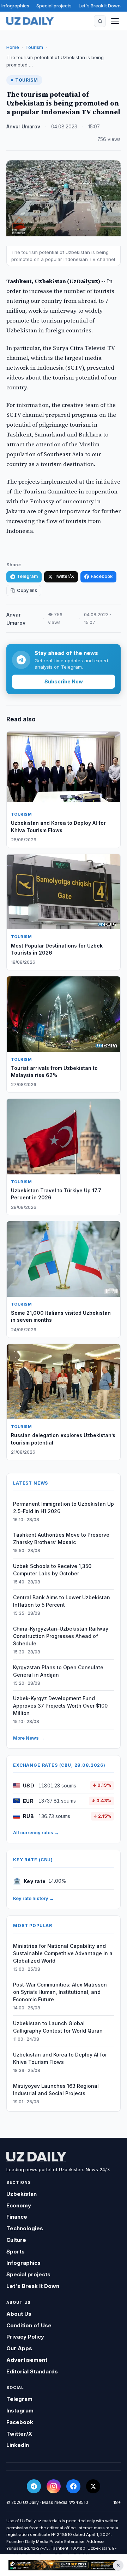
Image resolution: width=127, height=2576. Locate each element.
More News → (29, 1738)
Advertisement (27, 2360)
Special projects (54, 6)
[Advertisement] (64, 2565)
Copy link (27, 590)
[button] (100, 21)
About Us (19, 2314)
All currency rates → (36, 1832)
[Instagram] (54, 2486)
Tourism (34, 47)
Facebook (102, 576)
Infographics (15, 6)
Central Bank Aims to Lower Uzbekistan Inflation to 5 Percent (62, 1601)
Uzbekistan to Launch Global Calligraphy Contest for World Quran (58, 2027)
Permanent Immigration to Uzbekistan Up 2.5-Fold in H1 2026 (64, 1507)
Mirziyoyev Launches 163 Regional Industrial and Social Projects (56, 2090)
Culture (16, 2240)
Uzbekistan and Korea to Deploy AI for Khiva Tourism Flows (60, 2058)
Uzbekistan (22, 2194)
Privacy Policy (25, 2337)
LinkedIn (18, 2445)
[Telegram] (34, 2486)
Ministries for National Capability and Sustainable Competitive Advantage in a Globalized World (63, 1953)
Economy (19, 2205)
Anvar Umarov (23, 127)
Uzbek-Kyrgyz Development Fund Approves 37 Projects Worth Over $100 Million (60, 1706)
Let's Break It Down (100, 6)
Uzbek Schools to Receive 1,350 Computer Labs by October (52, 1570)
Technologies (25, 2228)
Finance (17, 2217)
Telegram (27, 576)
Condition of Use (29, 2325)
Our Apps (19, 2348)
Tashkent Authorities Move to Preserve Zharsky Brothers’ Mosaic (61, 1538)
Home (13, 47)
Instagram (20, 2411)
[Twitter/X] (93, 2486)
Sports (16, 2252)
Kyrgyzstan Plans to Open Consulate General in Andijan (58, 1671)
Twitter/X (64, 576)
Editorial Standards (32, 2371)
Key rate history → (34, 1898)
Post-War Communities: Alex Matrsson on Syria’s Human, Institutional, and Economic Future (60, 1992)
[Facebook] (73, 2486)
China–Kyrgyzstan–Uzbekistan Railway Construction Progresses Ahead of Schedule (61, 1636)
